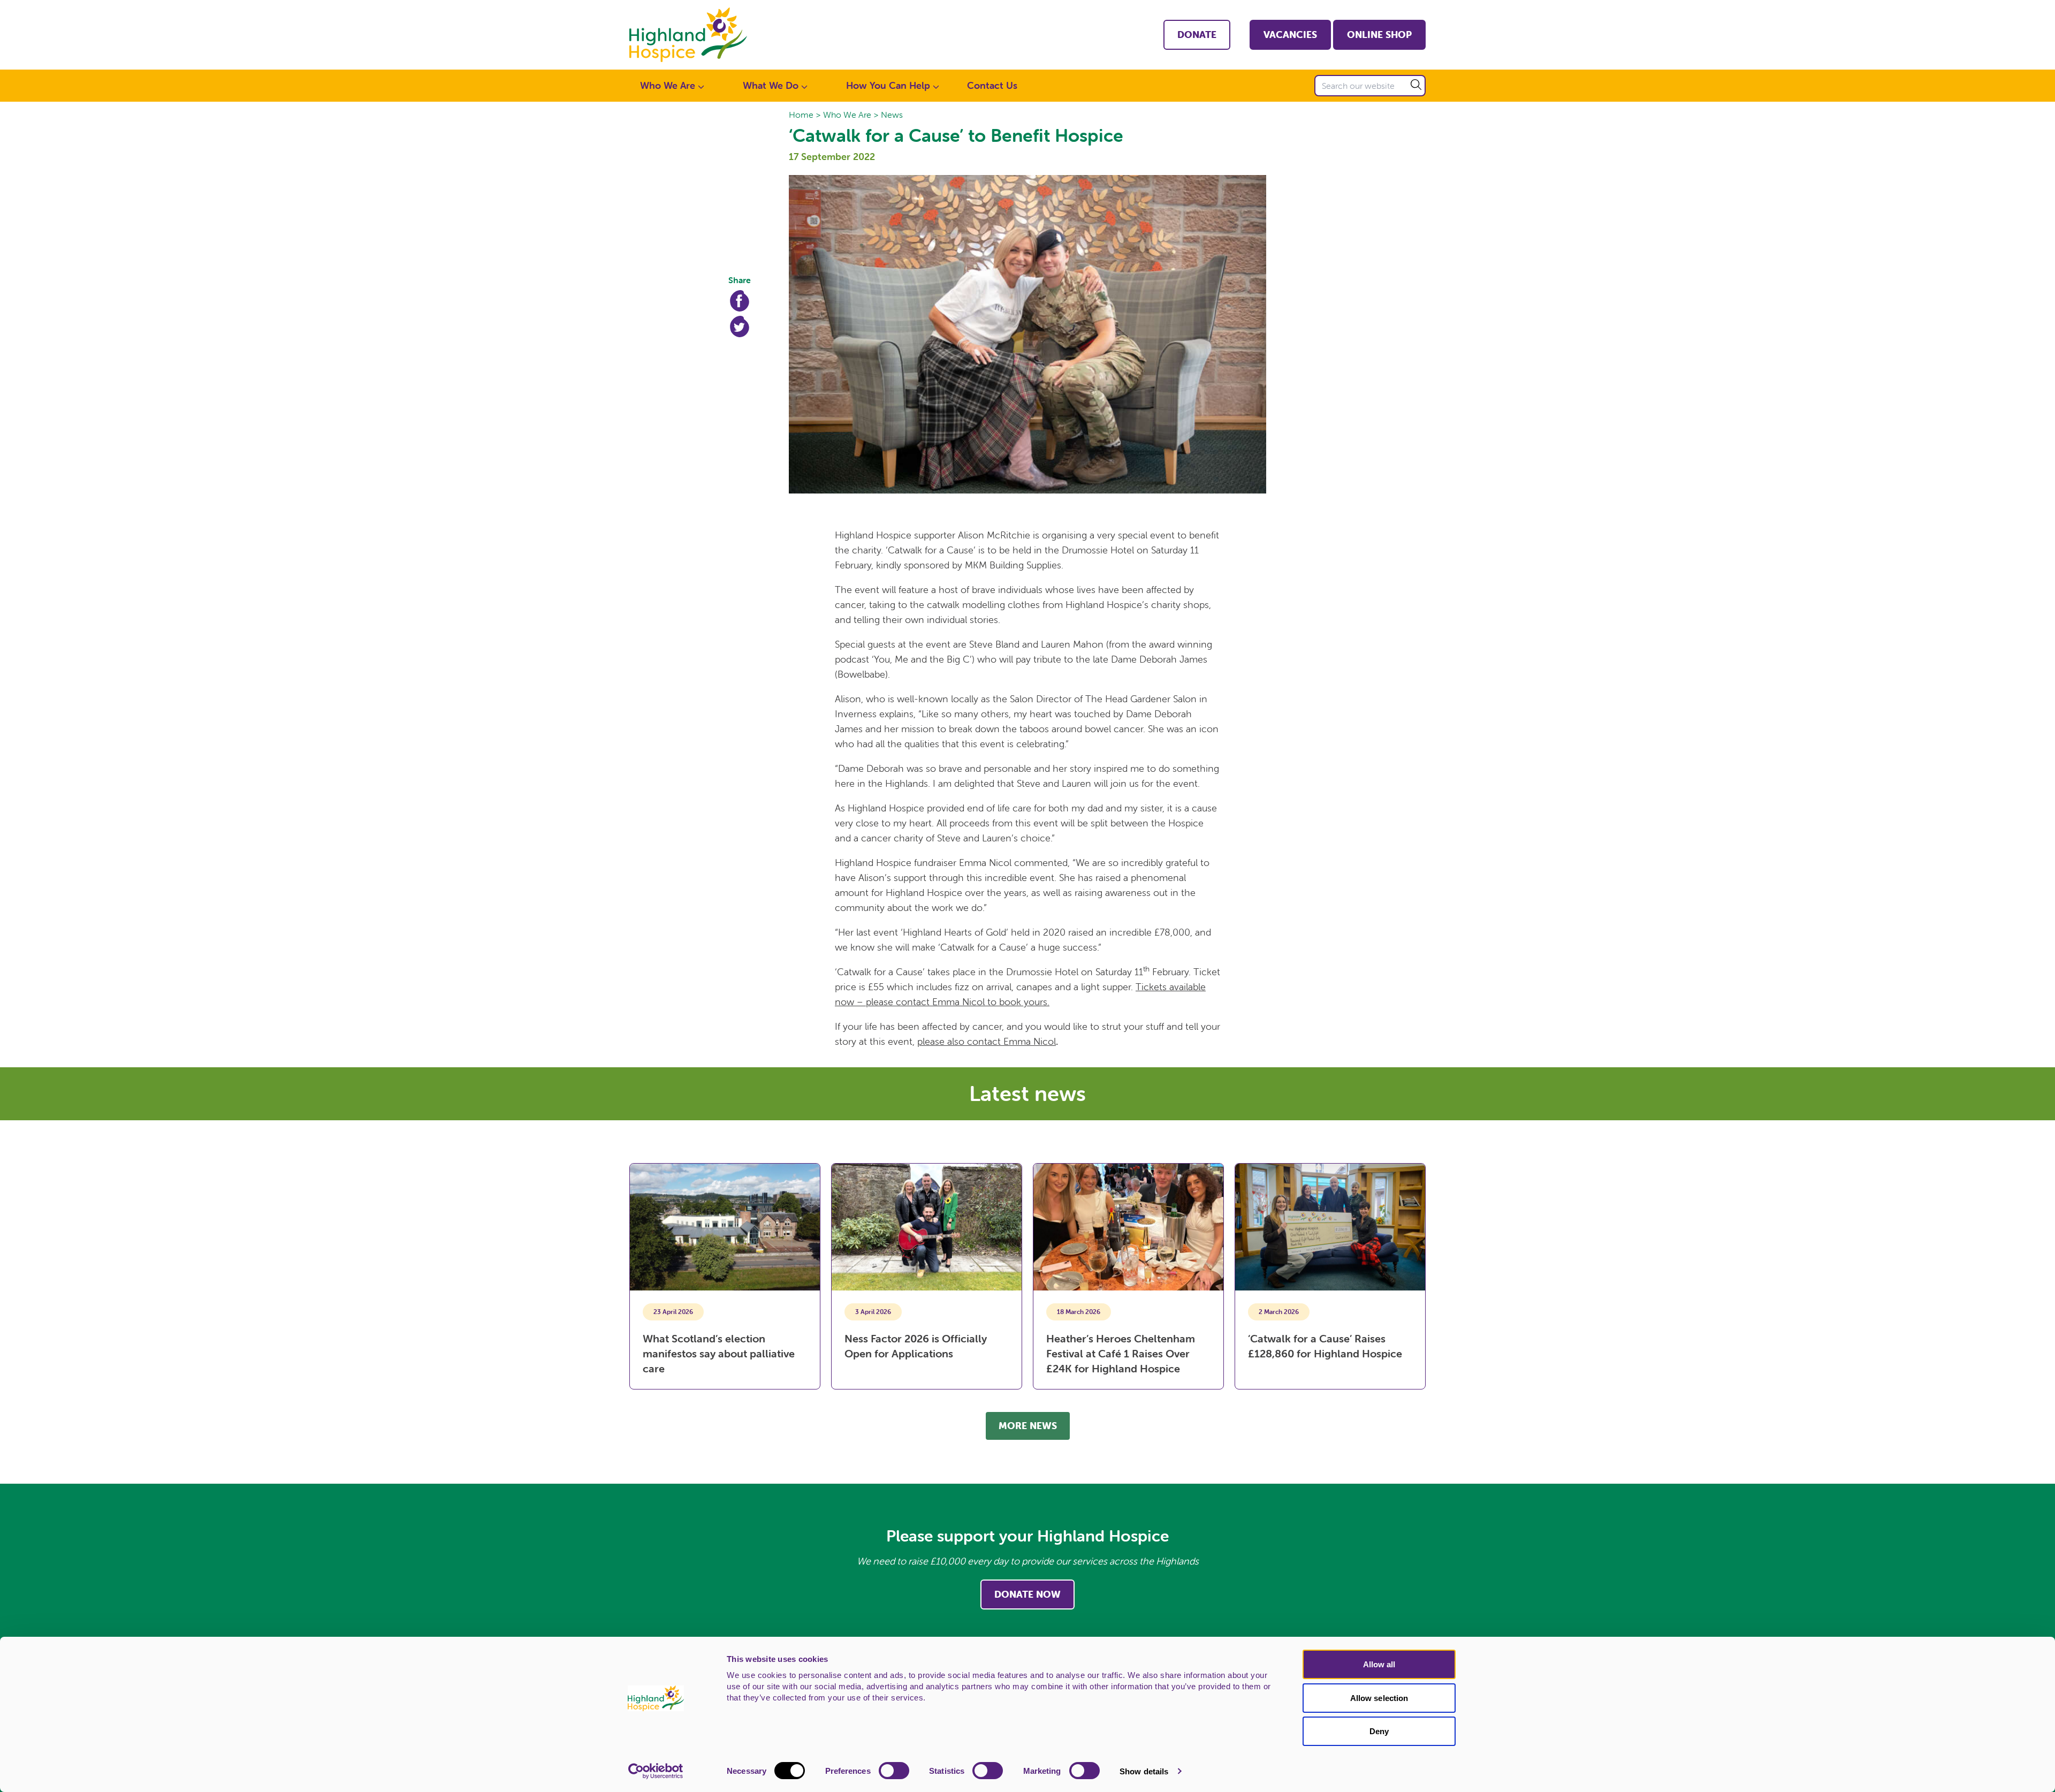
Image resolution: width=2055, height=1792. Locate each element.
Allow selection (1379, 1698)
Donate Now (1027, 1594)
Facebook (740, 301)
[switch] (894, 1771)
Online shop (1379, 35)
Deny (1379, 1731)
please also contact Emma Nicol (987, 1041)
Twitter (740, 326)
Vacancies (1290, 35)
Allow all (1379, 1664)
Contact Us (992, 85)
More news (1028, 1426)
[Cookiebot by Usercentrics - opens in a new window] (656, 1771)
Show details (1144, 1771)
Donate (1197, 35)
